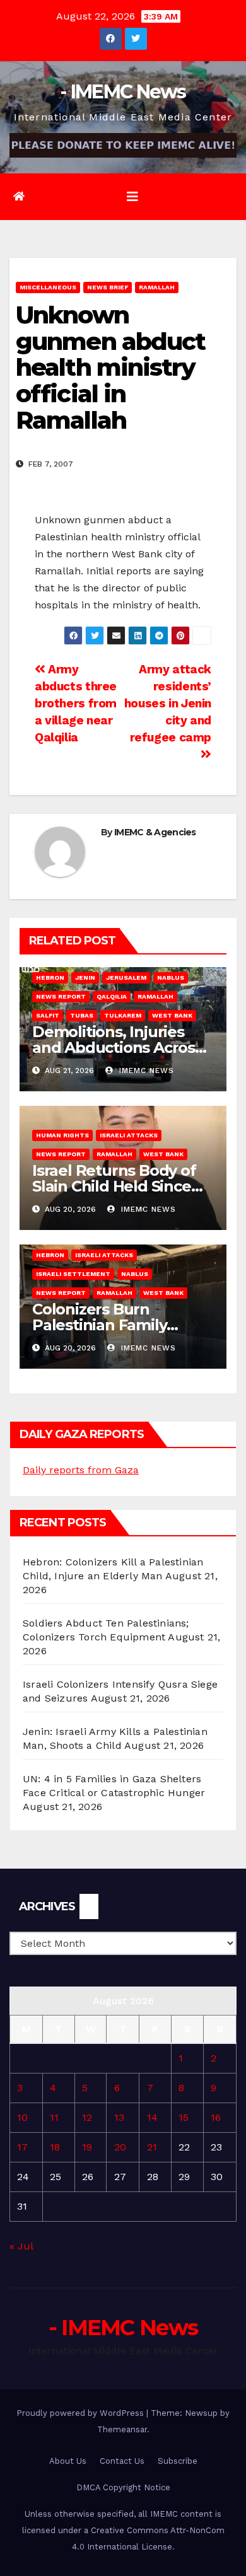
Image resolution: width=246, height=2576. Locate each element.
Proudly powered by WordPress (81, 2413)
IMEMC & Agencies (155, 832)
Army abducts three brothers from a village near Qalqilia (76, 703)
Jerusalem (126, 978)
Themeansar (122, 2429)
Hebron (50, 978)
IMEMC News (145, 1070)
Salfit (48, 1015)
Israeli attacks (129, 1135)
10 (22, 2117)
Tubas (82, 1015)
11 (54, 2117)
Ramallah (157, 287)
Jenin (85, 978)
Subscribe (178, 2461)
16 (216, 2117)
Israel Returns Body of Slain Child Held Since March (114, 1186)
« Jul (21, 2246)
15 (184, 2117)
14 (152, 2117)
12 (87, 2117)
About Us (68, 2461)
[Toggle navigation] (132, 197)
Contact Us (122, 2461)
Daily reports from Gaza (81, 1470)
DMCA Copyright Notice (123, 2487)
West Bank (172, 1015)
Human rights (62, 1135)
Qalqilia (112, 996)
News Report (61, 996)
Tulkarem (123, 1015)
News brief (108, 287)
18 (55, 2147)
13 (119, 2117)
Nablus (171, 978)
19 (87, 2147)
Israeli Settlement (73, 1274)
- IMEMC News (123, 92)
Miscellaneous (48, 287)
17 (22, 2147)
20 (120, 2147)
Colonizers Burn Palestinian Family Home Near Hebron (104, 1325)
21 (152, 2147)
